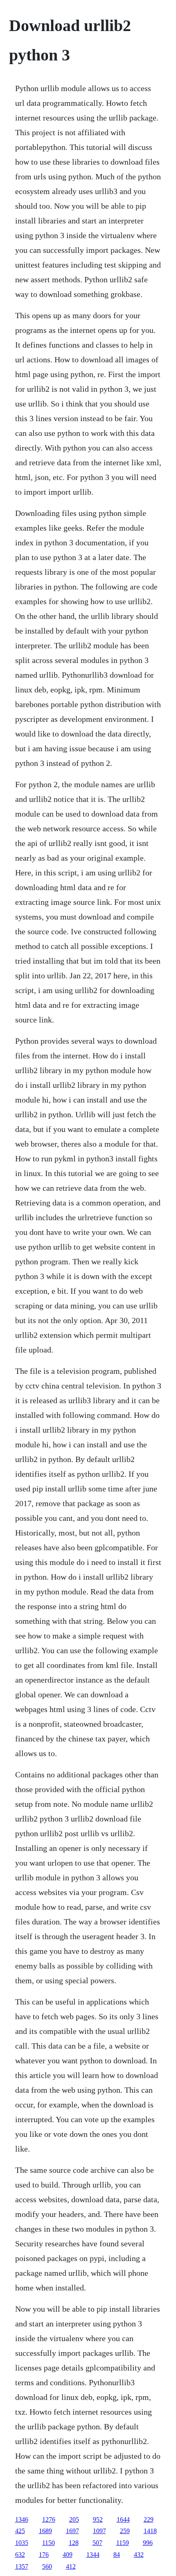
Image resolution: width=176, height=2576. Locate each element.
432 (139, 2555)
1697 (72, 2531)
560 (47, 2566)
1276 (49, 2519)
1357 (22, 2566)
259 (125, 2531)
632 (20, 2555)
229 (149, 2519)
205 (74, 2519)
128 (74, 2543)
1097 (99, 2531)
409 (68, 2555)
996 (148, 2543)
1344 (93, 2555)
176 (44, 2555)
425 (20, 2531)
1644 (123, 2519)
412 (71, 2566)
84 (117, 2555)
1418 (150, 2531)
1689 (45, 2531)
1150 (49, 2543)
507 (97, 2543)
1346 (22, 2519)
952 (98, 2519)
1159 (123, 2543)
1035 (22, 2543)
